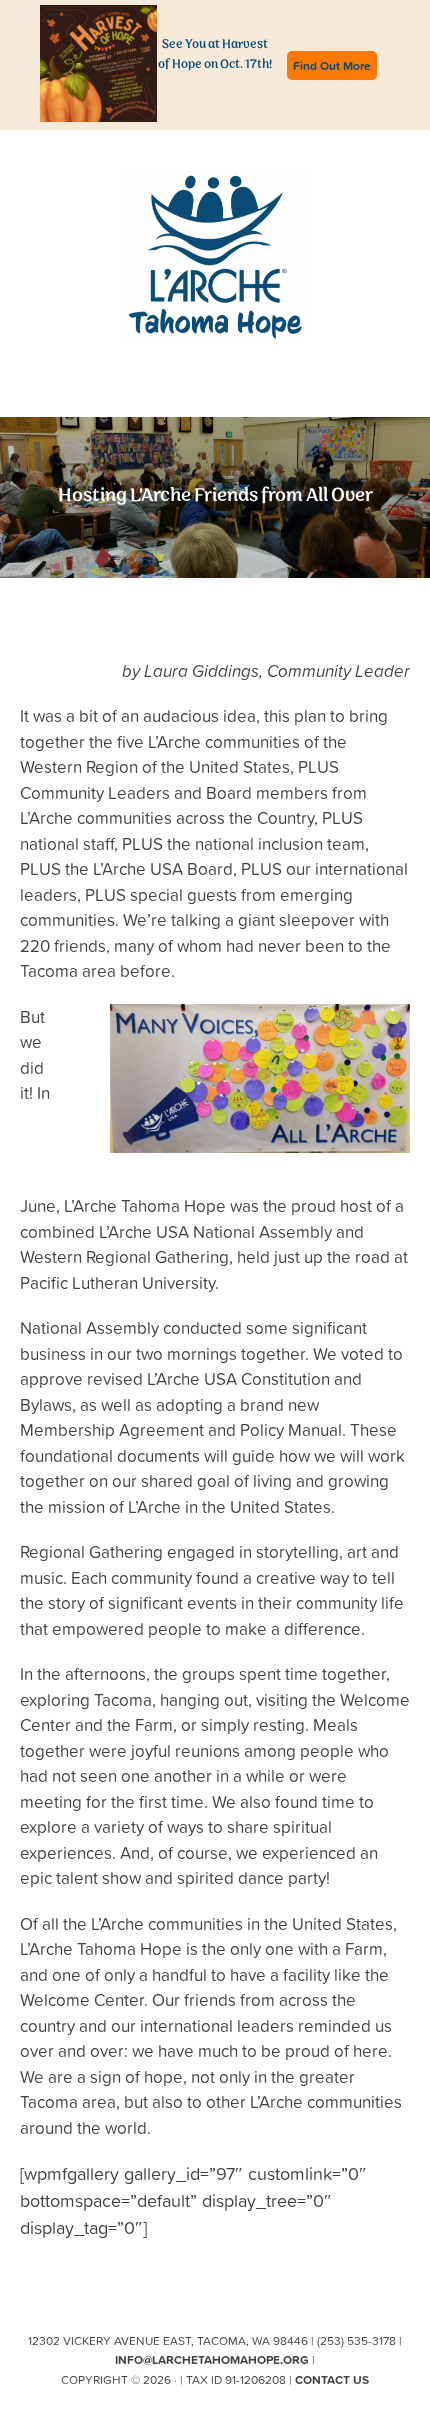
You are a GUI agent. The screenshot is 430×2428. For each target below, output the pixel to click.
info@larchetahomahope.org (212, 2359)
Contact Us (332, 2379)
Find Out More (332, 65)
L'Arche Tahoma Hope (215, 255)
